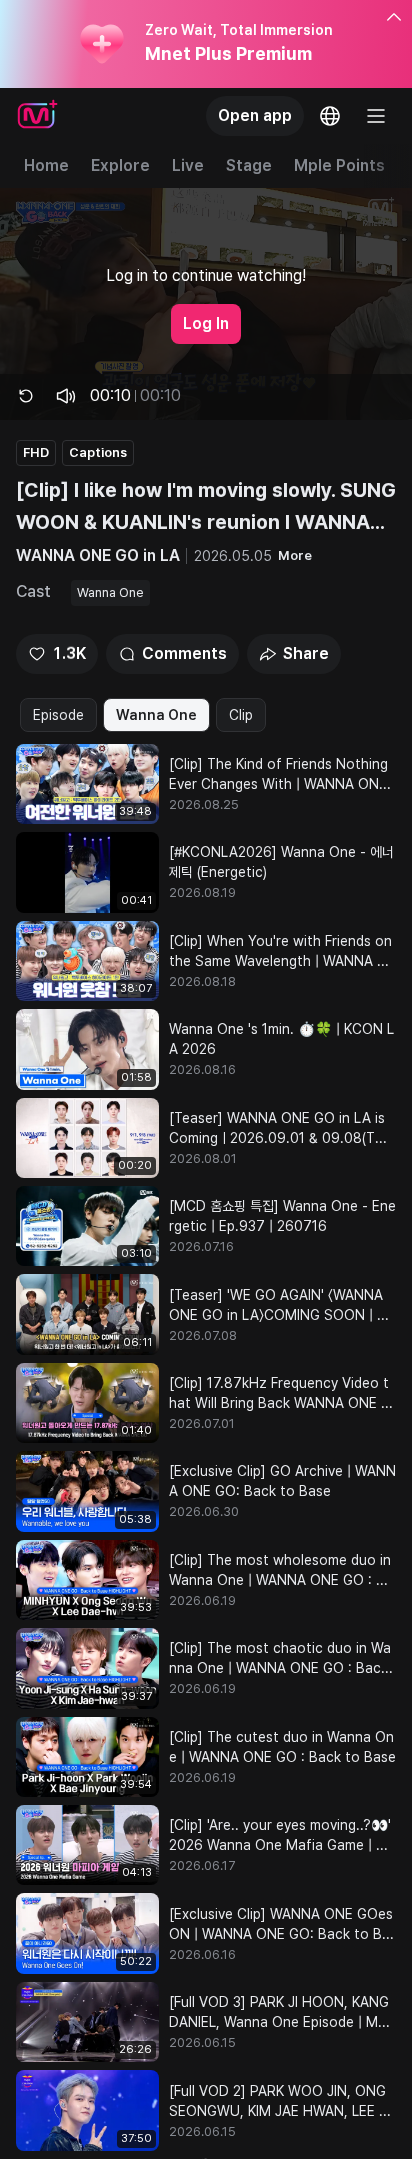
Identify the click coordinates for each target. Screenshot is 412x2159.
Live (188, 165)
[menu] (376, 116)
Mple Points (339, 165)
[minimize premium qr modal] (394, 18)
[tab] (58, 715)
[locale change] (330, 116)
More (295, 555)
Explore (120, 165)
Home (46, 165)
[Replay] (26, 396)
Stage (249, 165)
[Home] (37, 116)
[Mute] (66, 396)
